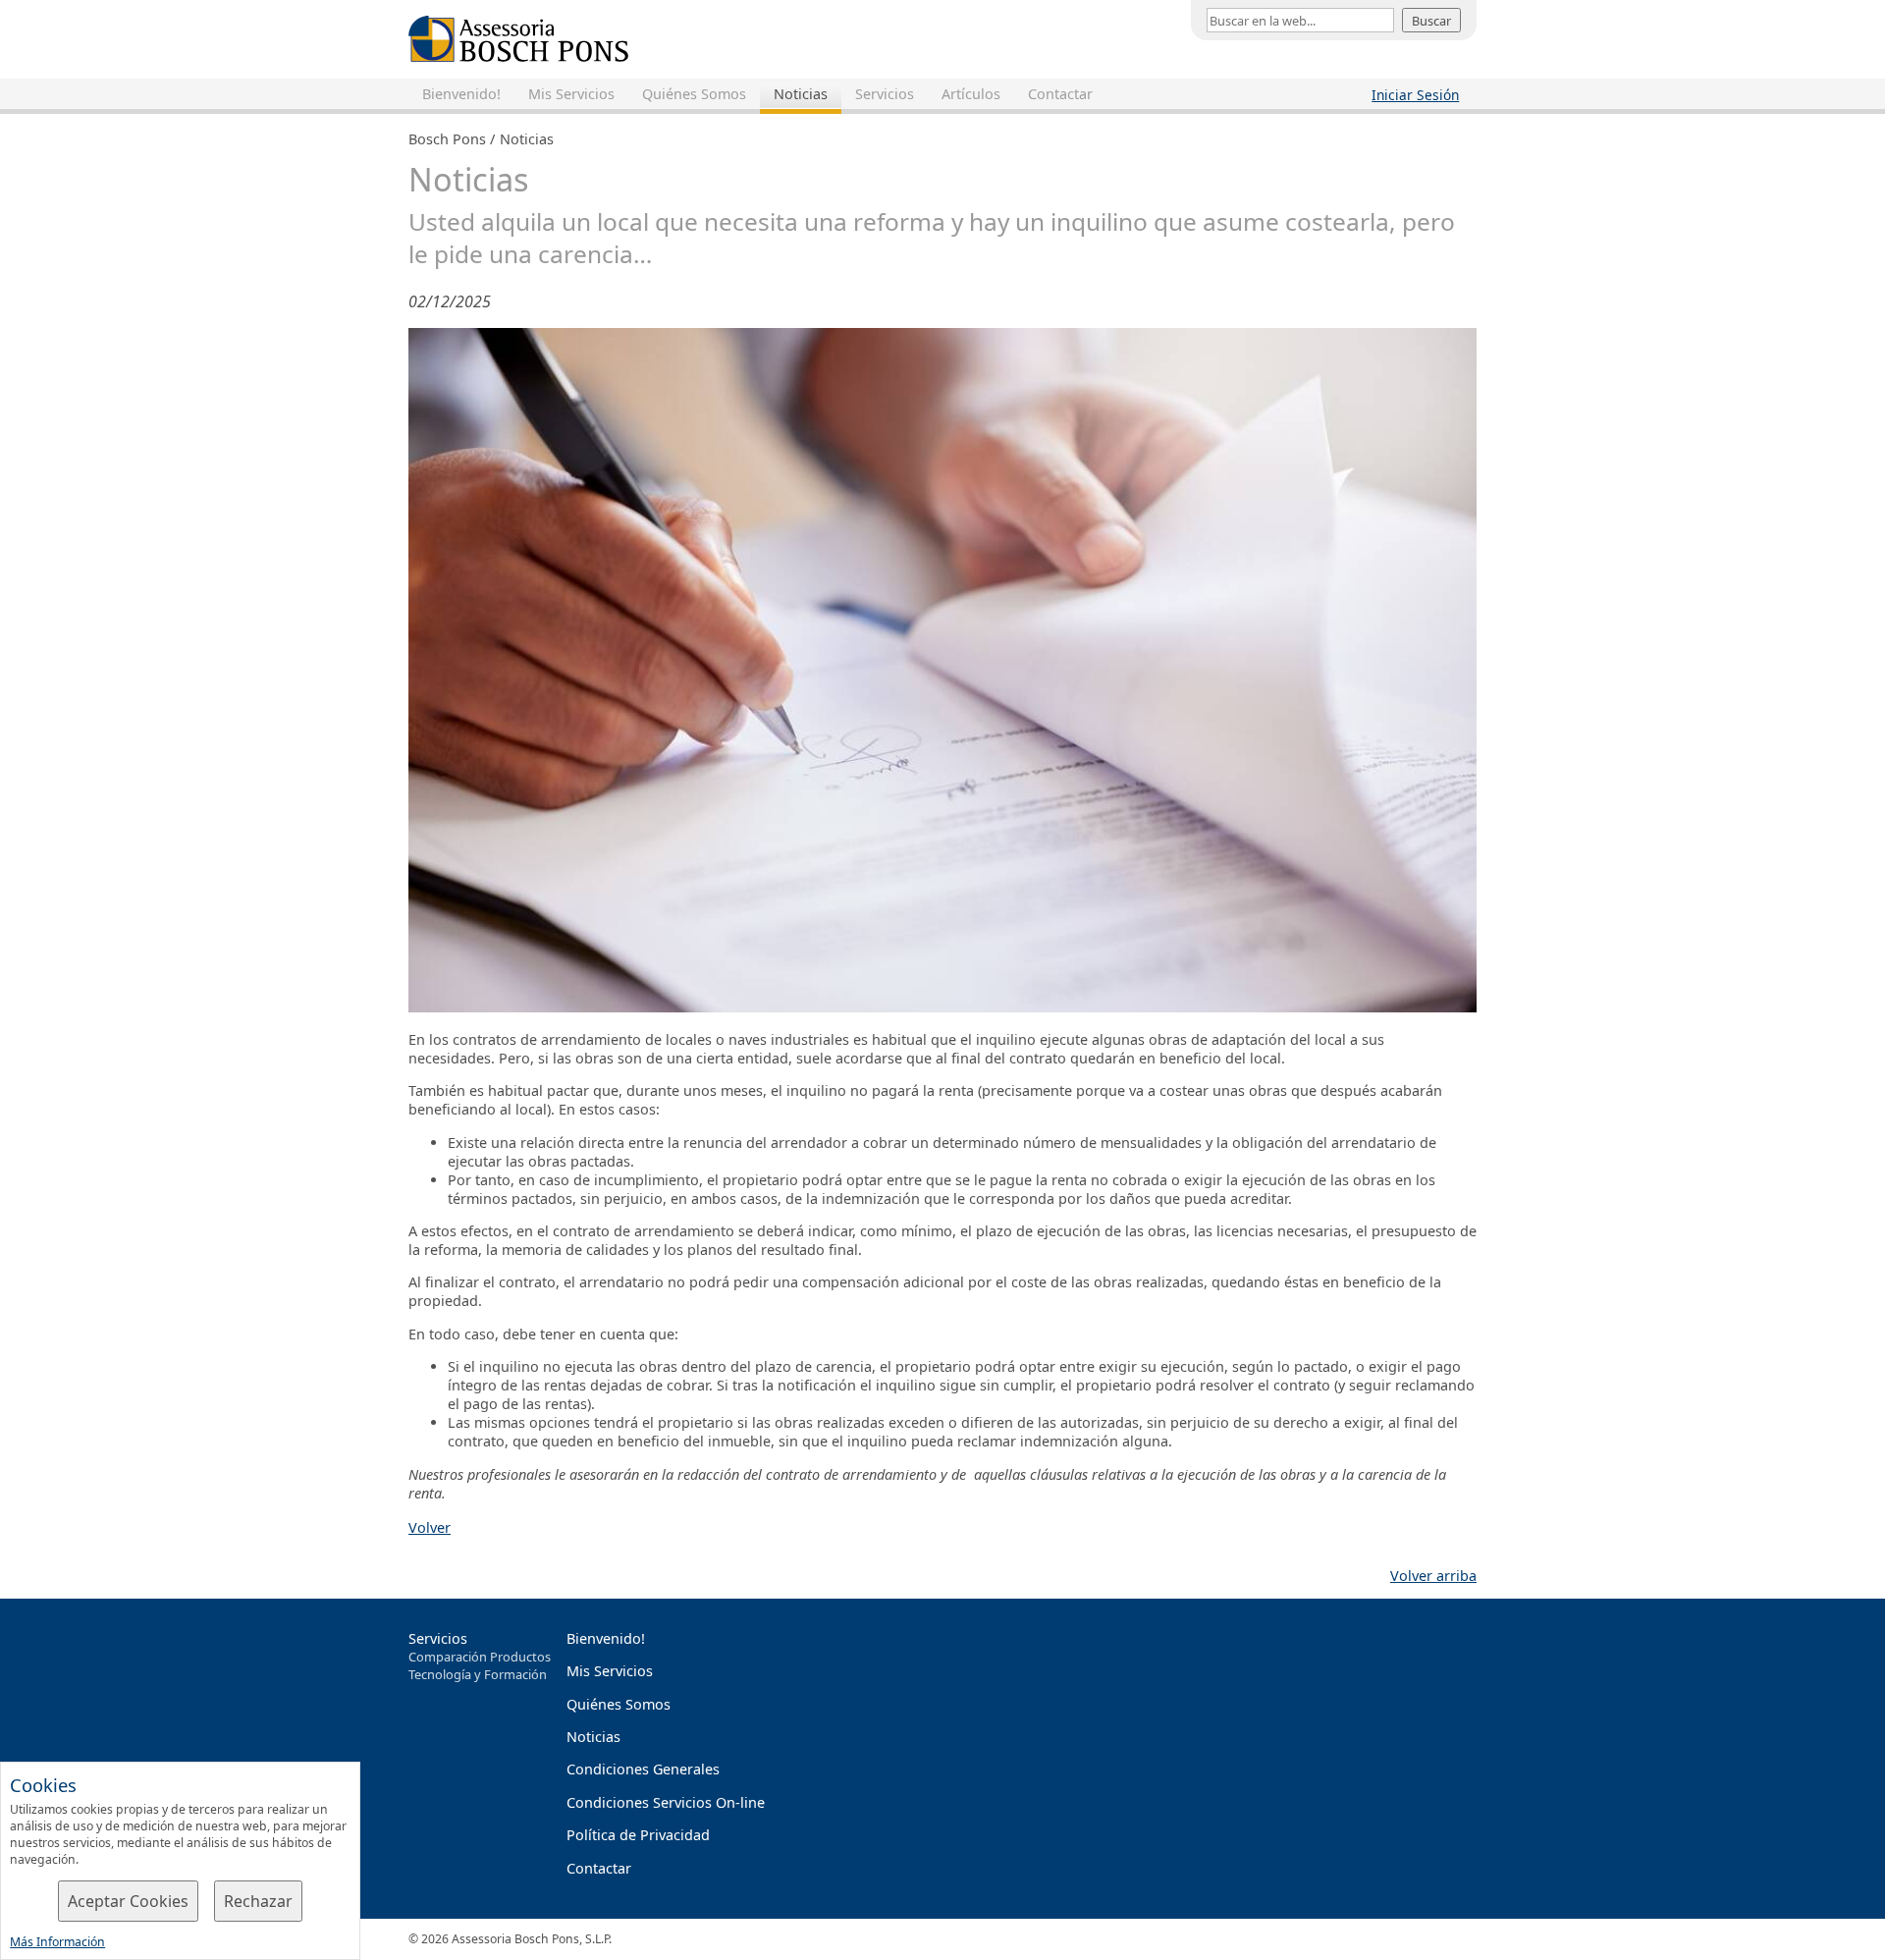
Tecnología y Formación (478, 1674)
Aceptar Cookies (128, 1901)
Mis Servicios (571, 94)
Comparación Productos (480, 1657)
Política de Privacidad (638, 1835)
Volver (430, 1527)
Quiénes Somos (694, 94)
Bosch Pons (447, 139)
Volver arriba (1433, 1576)
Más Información (57, 1942)
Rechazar (258, 1901)
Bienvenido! (461, 94)
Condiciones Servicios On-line (666, 1802)
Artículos (971, 94)
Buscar (1431, 21)
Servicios (885, 94)
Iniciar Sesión (1415, 95)
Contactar (1060, 94)
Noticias (801, 94)
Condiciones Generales (643, 1769)
